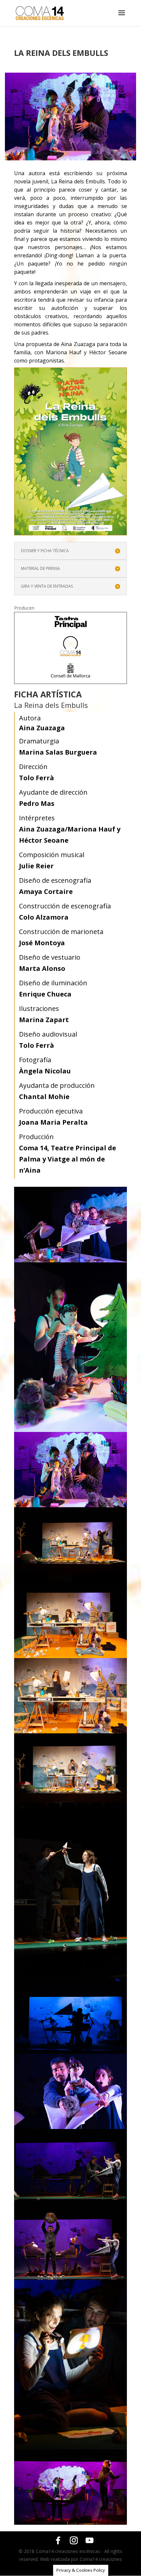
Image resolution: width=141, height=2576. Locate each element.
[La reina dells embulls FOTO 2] (70, 1430)
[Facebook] (58, 2541)
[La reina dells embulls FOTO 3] (70, 159)
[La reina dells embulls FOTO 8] (70, 1976)
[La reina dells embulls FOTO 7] (70, 1807)
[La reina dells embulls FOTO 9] (70, 2052)
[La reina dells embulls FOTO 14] (70, 2523)
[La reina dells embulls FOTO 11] (70, 2202)
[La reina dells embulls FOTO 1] (70, 1261)
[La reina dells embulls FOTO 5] (70, 1656)
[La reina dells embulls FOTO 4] (70, 1581)
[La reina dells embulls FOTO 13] (70, 2448)
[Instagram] (74, 2541)
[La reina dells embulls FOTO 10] (70, 2127)
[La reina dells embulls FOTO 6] (70, 1732)
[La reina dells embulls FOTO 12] (70, 2278)
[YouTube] (90, 2541)
